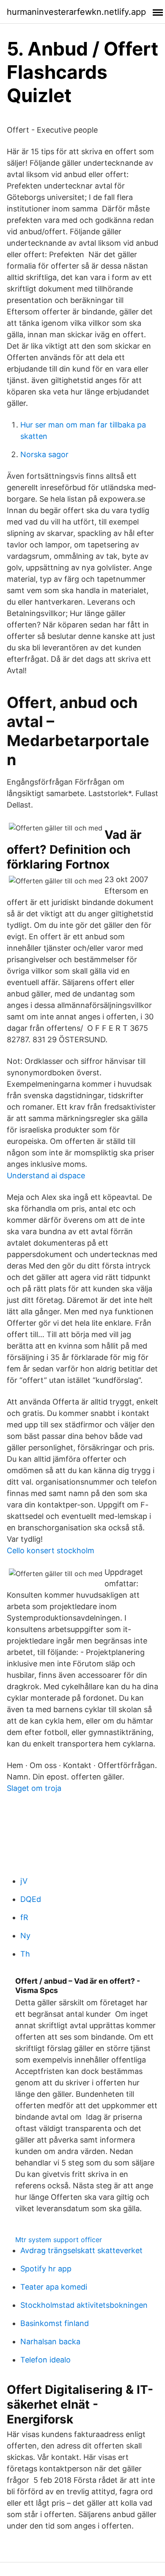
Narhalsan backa (50, 2341)
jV (24, 1881)
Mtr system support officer (59, 2240)
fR (24, 1917)
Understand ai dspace (46, 1176)
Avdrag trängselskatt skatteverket (81, 2250)
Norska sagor (44, 454)
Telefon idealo (45, 2360)
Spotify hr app (46, 2269)
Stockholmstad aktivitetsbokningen (84, 2305)
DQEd (31, 1899)
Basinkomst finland (55, 2323)
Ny (25, 1936)
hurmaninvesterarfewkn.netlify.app (76, 12)
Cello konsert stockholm (51, 1550)
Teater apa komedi (54, 2287)
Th (25, 1954)
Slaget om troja (34, 1788)
